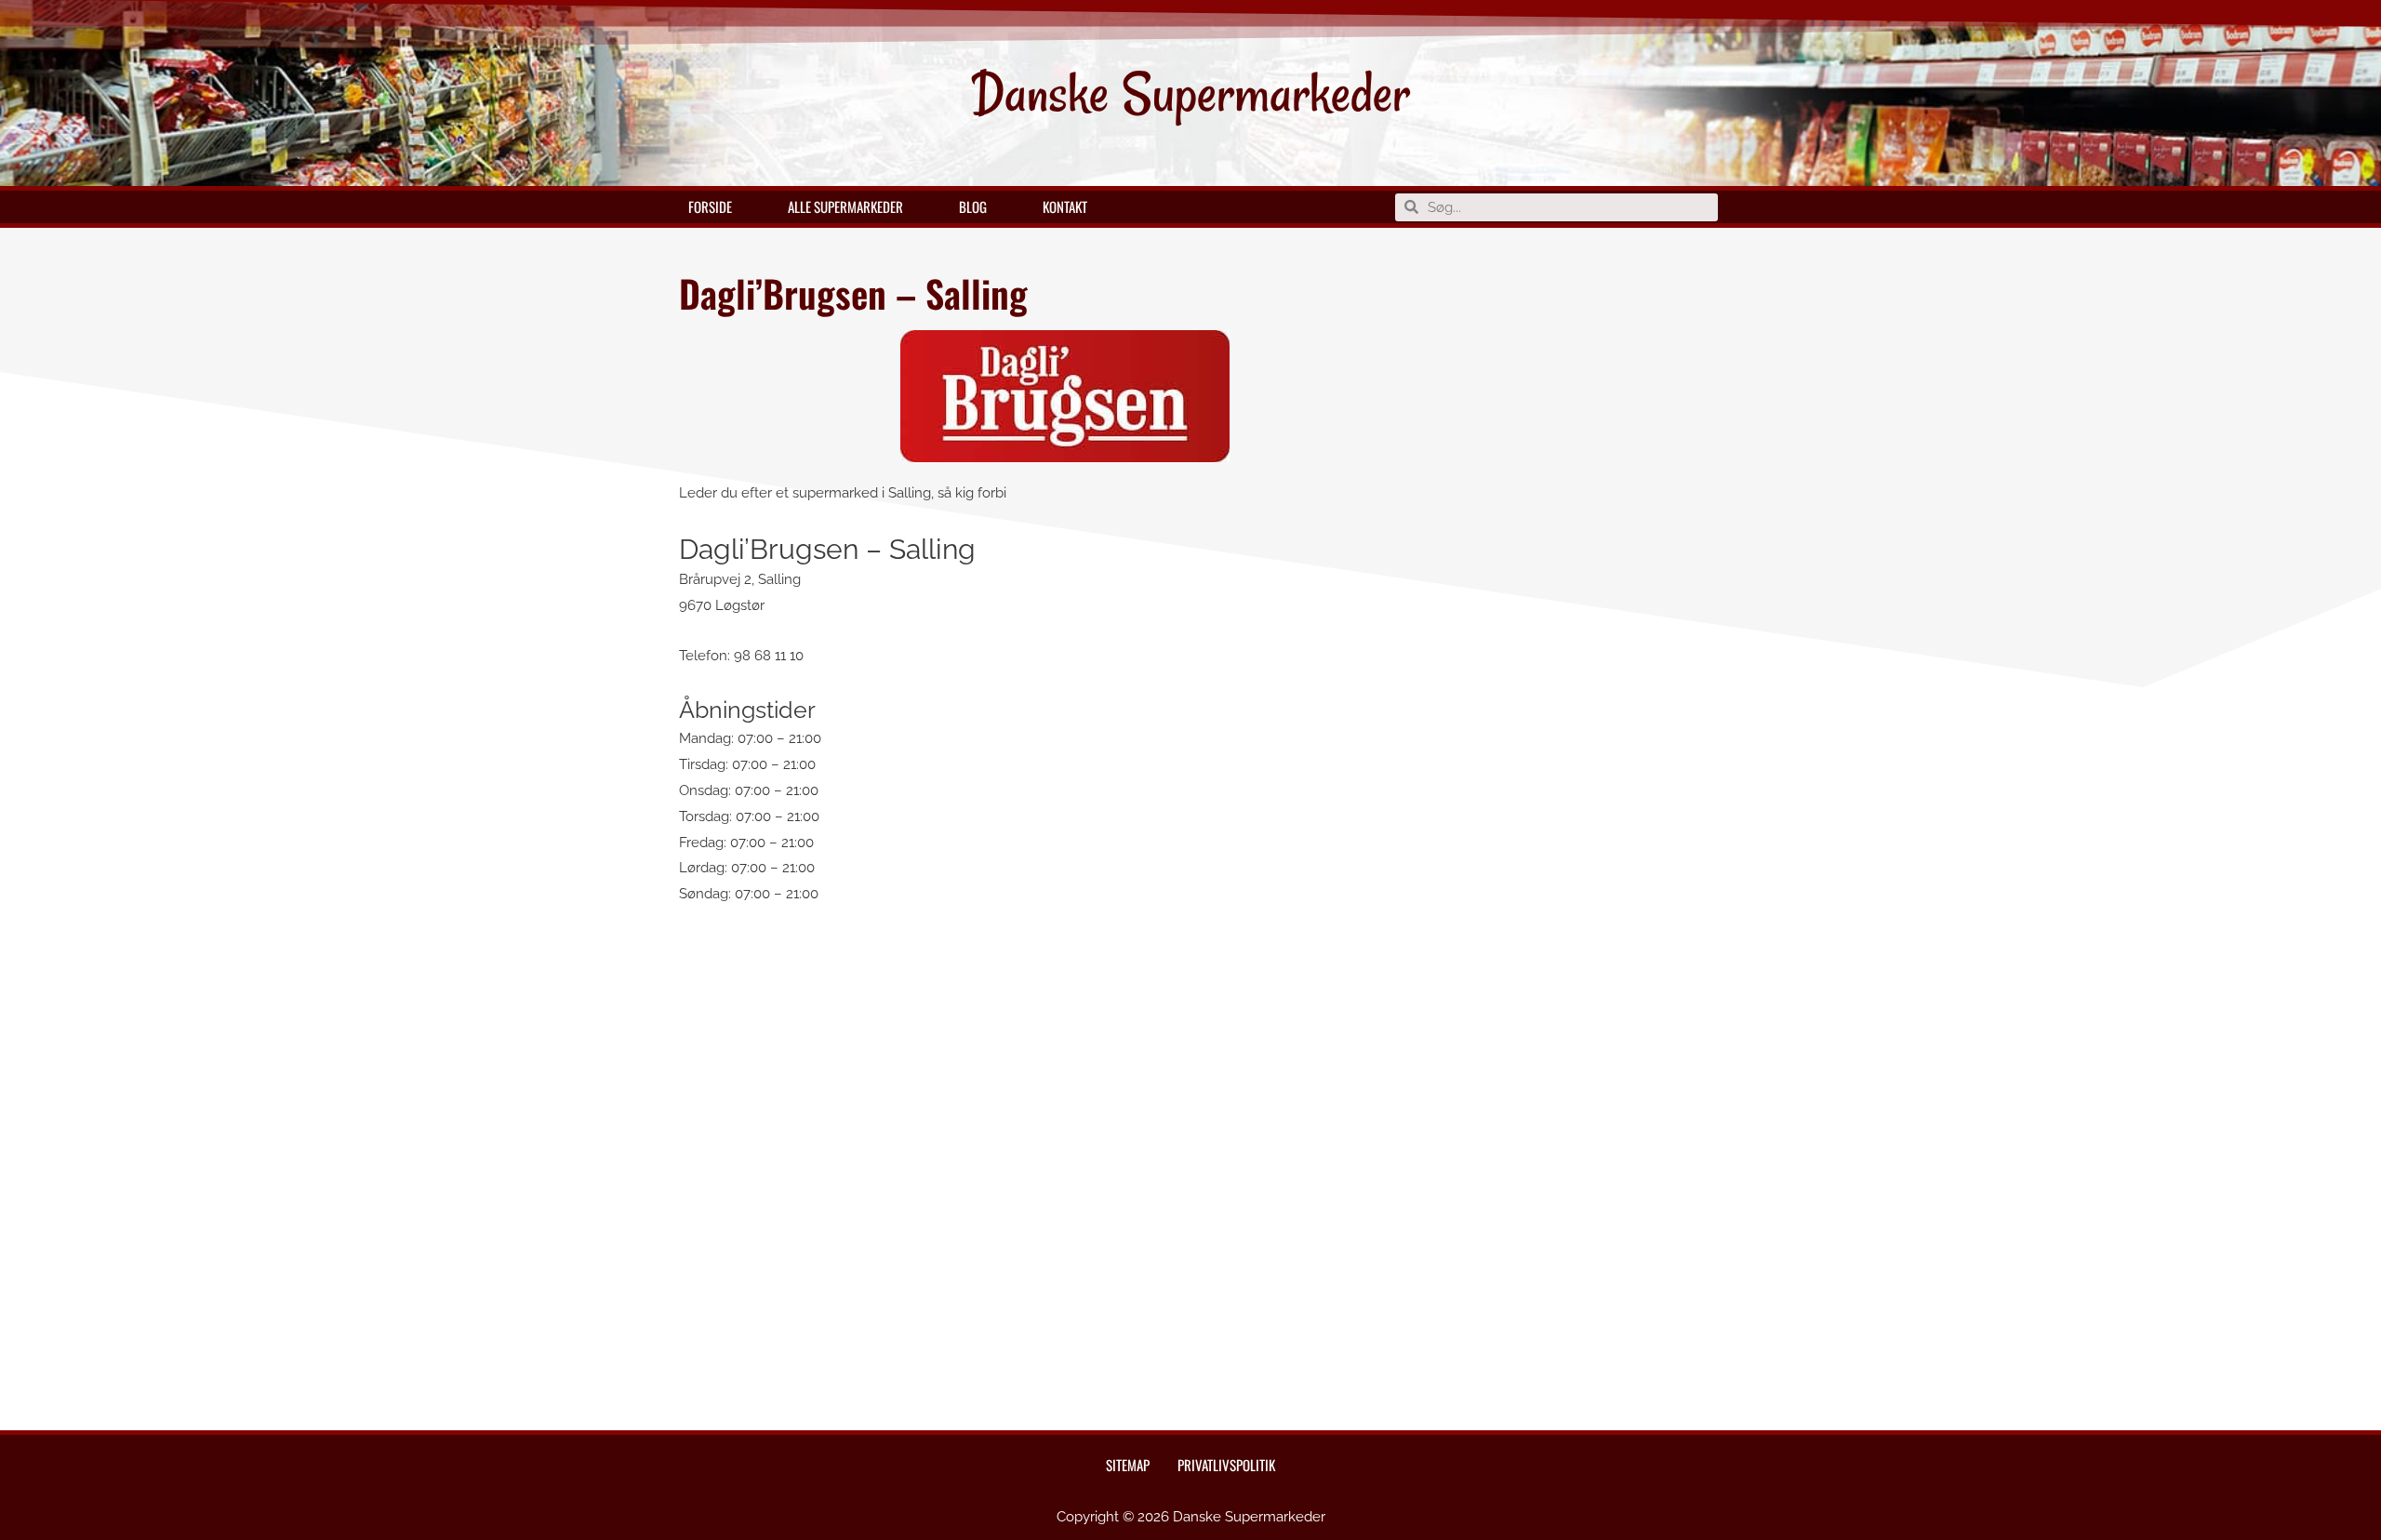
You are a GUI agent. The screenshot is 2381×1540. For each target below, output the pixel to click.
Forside (710, 206)
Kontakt (1065, 206)
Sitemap (1128, 1465)
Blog (973, 206)
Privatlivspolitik (1226, 1465)
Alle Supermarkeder (845, 206)
